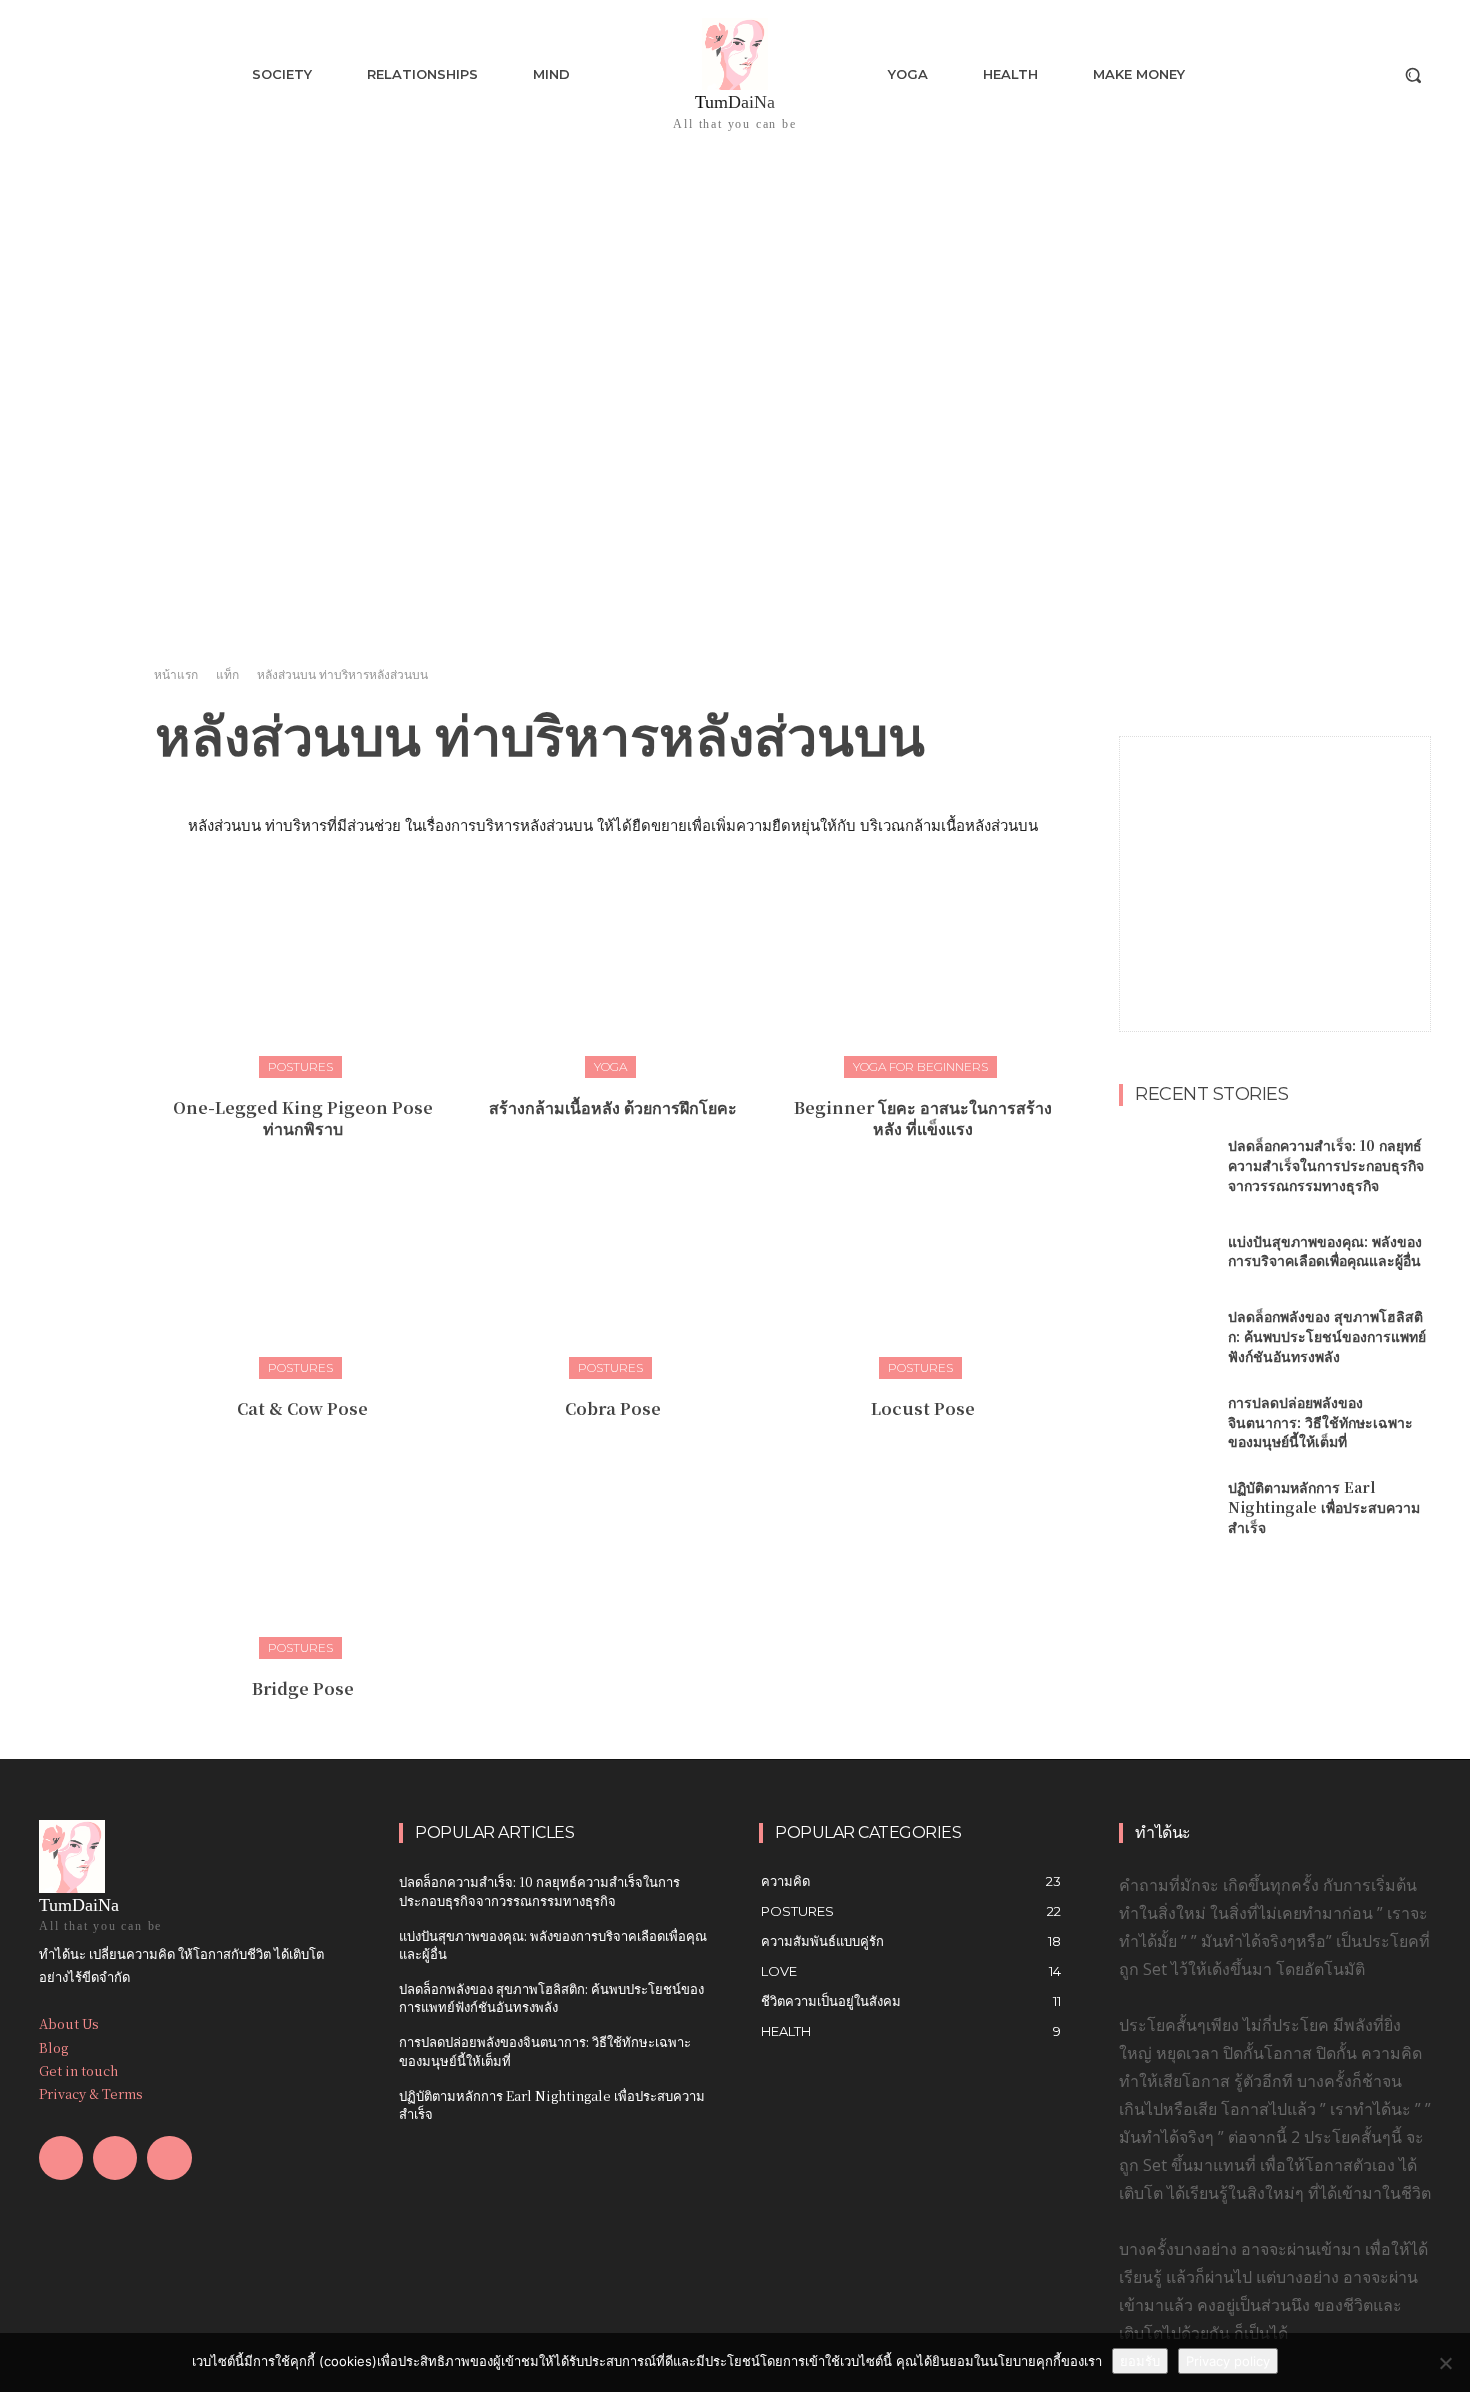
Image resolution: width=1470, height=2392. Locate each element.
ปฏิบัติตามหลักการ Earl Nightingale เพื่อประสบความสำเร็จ (1324, 1506)
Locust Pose (923, 1408)
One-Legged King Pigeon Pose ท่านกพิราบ (303, 1118)
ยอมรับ (1140, 2361)
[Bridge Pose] (302, 1554)
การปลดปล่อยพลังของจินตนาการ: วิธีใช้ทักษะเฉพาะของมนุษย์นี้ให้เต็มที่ (1320, 1421)
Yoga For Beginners (920, 1066)
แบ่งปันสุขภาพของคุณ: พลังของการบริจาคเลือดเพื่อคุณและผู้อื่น (1325, 1251)
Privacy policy (1228, 2361)
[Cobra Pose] (612, 1274)
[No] (1445, 2363)
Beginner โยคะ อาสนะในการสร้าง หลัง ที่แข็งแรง (923, 1118)
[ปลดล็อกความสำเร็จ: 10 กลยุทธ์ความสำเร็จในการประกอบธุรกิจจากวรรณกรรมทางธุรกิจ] (1166, 1166)
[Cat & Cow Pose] (302, 1274)
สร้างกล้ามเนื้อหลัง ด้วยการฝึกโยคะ (613, 1107)
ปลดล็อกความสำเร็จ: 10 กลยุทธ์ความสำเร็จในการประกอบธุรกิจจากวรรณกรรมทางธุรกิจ (1326, 1164)
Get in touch (78, 2070)
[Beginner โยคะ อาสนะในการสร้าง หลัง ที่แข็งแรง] (923, 973)
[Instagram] (115, 2158)
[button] (1413, 75)
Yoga (610, 1066)
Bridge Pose (303, 1688)
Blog (53, 2047)
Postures (300, 1066)
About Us (69, 2023)
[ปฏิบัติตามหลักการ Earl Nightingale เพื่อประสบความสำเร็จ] (1166, 1508)
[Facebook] (61, 2158)
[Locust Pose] (923, 1274)
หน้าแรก (176, 674)
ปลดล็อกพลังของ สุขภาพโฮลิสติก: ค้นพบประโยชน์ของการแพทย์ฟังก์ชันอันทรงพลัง (1327, 1335)
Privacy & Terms (91, 2093)
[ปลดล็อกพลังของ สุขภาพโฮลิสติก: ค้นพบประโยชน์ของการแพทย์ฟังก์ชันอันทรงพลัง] (1166, 1337)
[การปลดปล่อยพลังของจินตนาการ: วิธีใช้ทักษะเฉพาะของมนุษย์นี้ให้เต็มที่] (1166, 1423)
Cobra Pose (613, 1408)
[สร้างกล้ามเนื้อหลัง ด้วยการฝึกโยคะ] (612, 973)
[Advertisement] (1275, 862)
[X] (169, 2158)
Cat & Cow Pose (302, 1408)
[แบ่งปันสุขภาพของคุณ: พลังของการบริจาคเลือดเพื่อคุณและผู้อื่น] (1166, 1252)
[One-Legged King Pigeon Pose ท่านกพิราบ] (302, 973)
